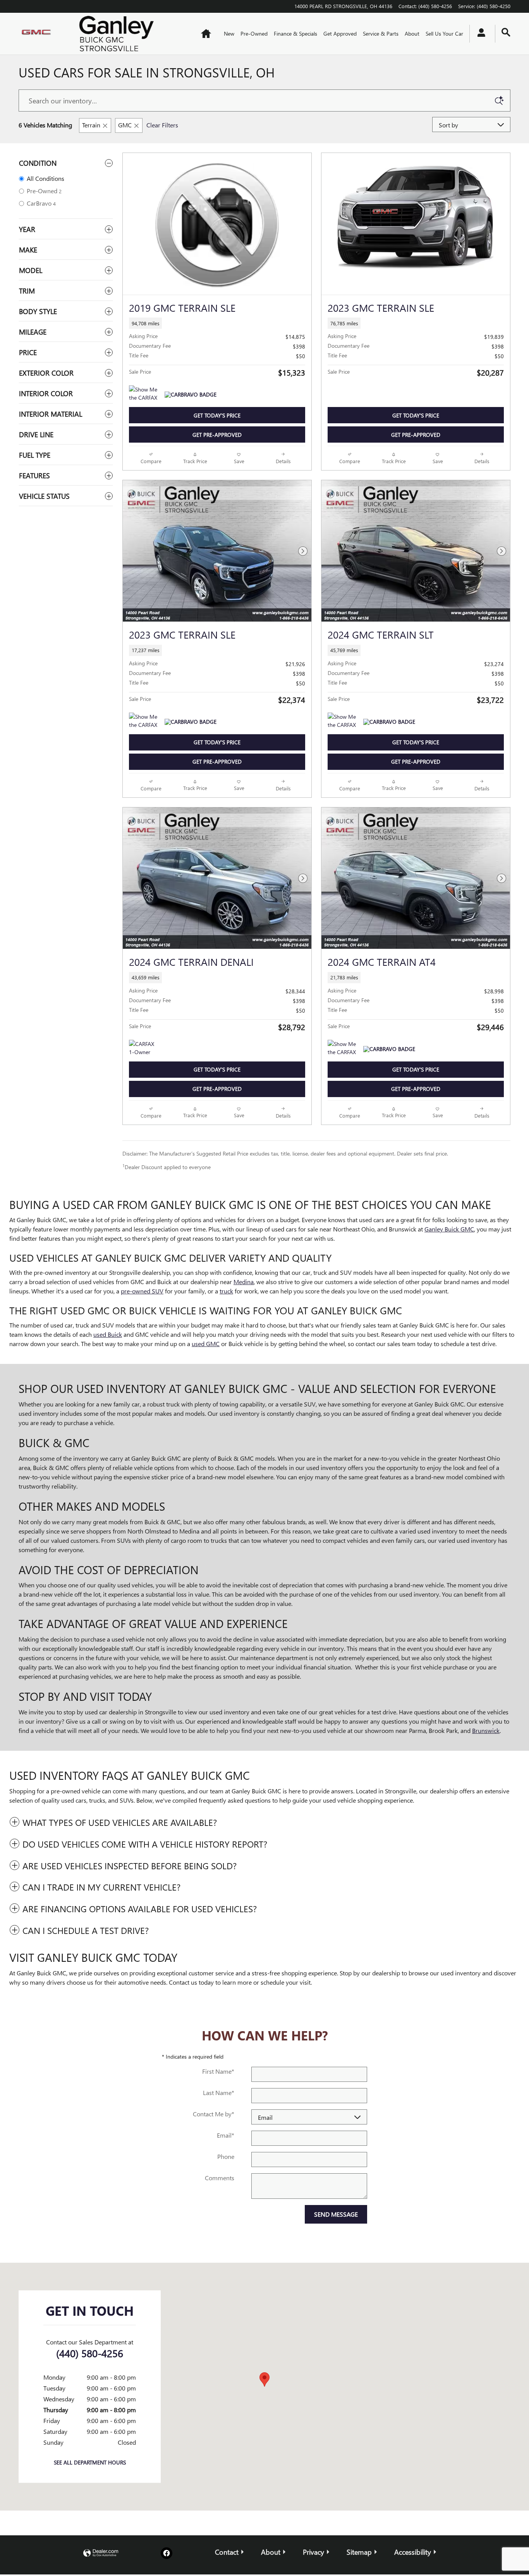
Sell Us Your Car (444, 33)
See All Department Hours (90, 2462)
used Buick (108, 1334)
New (229, 33)
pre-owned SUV (142, 1291)
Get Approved (340, 33)
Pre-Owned (254, 33)
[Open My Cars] (479, 34)
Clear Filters (162, 125)
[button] (217, 323)
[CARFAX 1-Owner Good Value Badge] (143, 1049)
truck (226, 1291)
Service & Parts (381, 33)
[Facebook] (167, 2553)
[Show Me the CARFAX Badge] (143, 395)
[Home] (42, 34)
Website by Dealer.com (101, 2553)
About (412, 33)
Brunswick (486, 1730)
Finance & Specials (295, 33)
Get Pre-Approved (217, 435)
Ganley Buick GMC (449, 1229)
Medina (244, 1282)
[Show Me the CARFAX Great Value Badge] (143, 722)
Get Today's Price (217, 415)
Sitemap (359, 2552)
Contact (227, 2552)
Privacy (313, 2552)
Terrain (91, 125)
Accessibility (413, 2552)
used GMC (206, 1344)
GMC (125, 125)
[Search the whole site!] (506, 32)
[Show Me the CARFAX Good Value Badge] (342, 1049)
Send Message (336, 2214)
